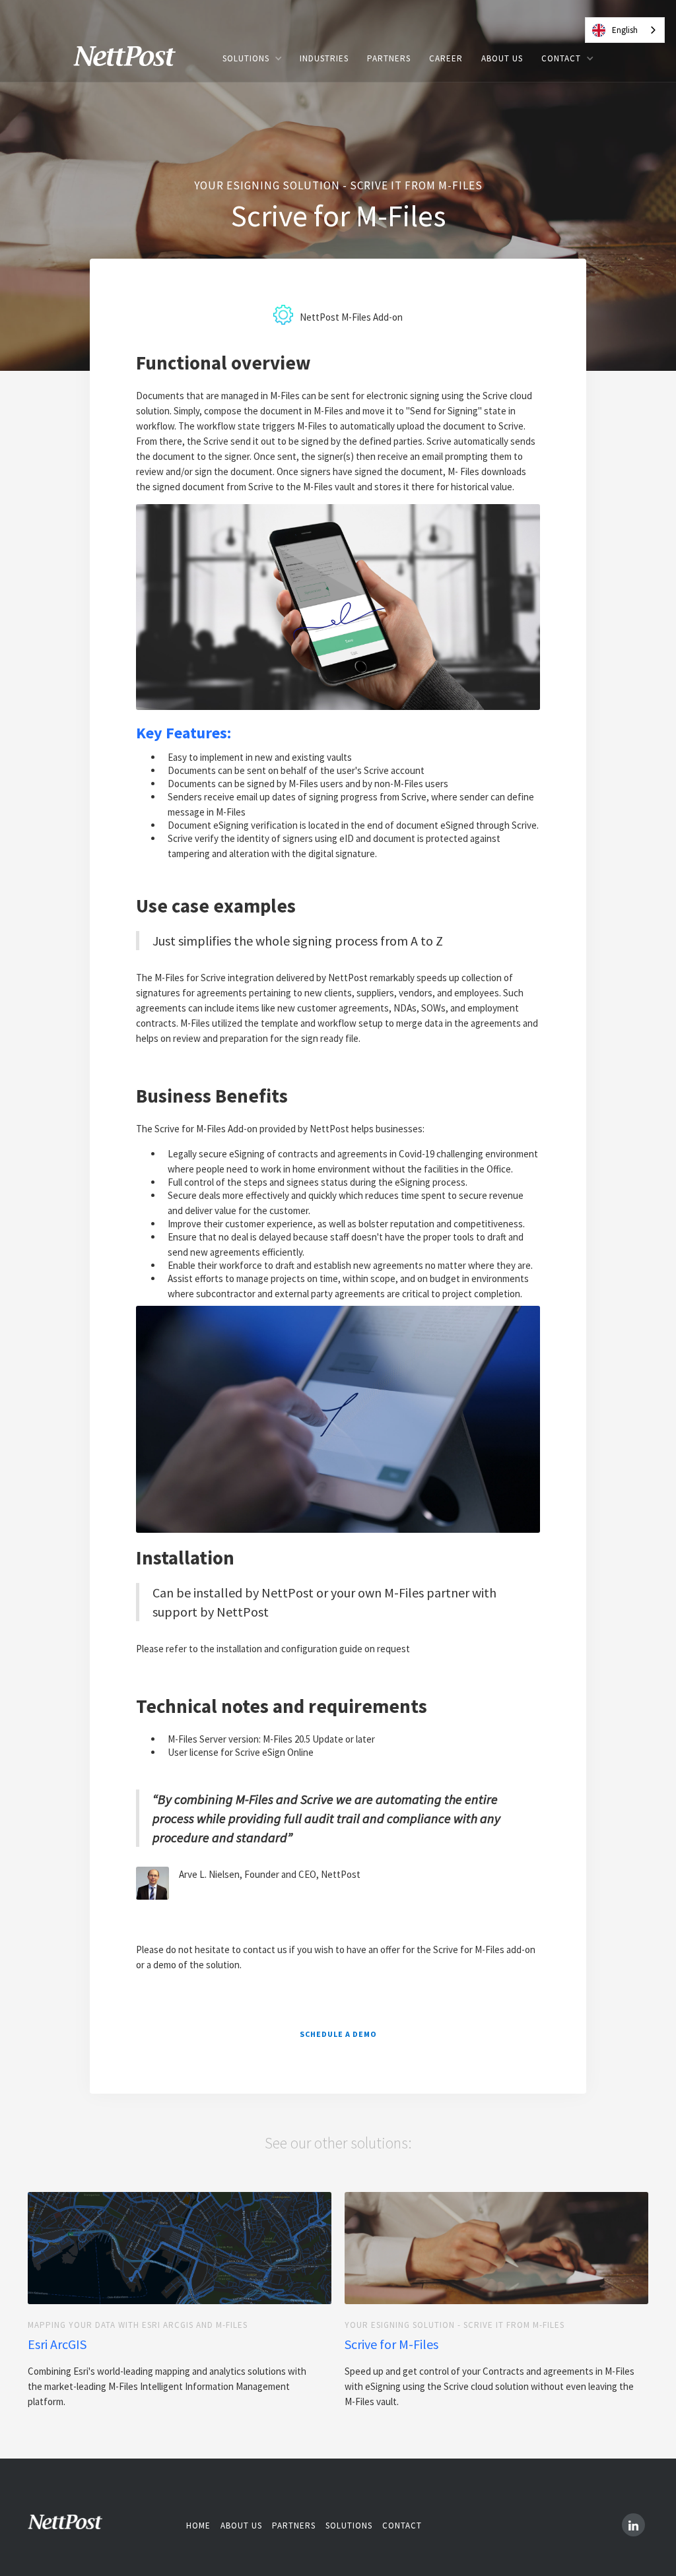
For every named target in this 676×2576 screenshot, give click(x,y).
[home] (134, 58)
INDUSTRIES (324, 58)
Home (198, 2526)
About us (241, 2526)
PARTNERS (389, 58)
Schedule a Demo (338, 2034)
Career (446, 58)
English (625, 30)
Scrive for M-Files (391, 2344)
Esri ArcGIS (57, 2344)
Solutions (349, 2526)
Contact (402, 2526)
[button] (252, 58)
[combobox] (625, 30)
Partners (294, 2526)
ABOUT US (502, 58)
